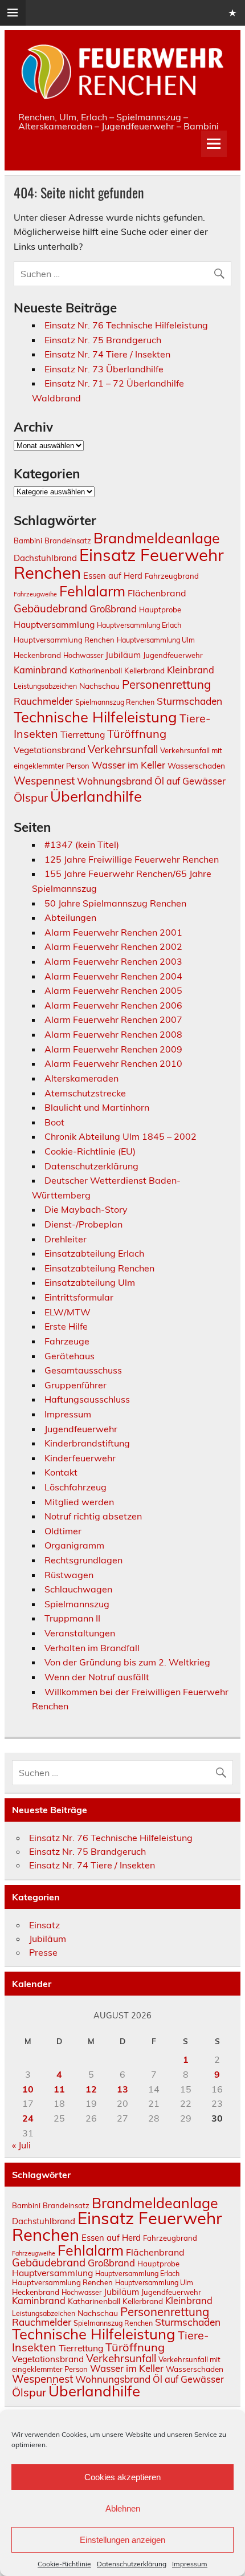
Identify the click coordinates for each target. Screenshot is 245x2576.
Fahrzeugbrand (172, 576)
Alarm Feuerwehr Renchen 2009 (113, 1049)
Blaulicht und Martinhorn (97, 1107)
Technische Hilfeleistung (95, 717)
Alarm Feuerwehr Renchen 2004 (113, 976)
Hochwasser (83, 655)
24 (28, 2118)
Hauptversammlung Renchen (64, 640)
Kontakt (61, 1472)
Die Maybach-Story (86, 1209)
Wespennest (44, 781)
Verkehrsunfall (123, 749)
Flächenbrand (157, 593)
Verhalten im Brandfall (92, 1648)
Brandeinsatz (68, 541)
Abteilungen (70, 917)
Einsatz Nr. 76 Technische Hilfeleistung (126, 325)
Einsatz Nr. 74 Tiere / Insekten (107, 354)
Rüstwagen (69, 1575)
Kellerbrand (144, 670)
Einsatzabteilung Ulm (90, 1282)
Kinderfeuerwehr (80, 1458)
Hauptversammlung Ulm (156, 640)
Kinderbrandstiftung (87, 1443)
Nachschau (99, 686)
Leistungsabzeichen (45, 686)
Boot (54, 1122)
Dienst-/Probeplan (83, 1224)
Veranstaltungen (80, 1633)
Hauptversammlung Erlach (139, 625)
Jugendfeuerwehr (173, 655)
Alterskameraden (81, 1078)
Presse (43, 1952)
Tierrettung (83, 734)
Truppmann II (72, 1618)
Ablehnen (123, 2508)
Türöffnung (137, 734)
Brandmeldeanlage (157, 538)
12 (91, 2089)
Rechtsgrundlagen (83, 1560)
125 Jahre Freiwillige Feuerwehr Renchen (132, 859)
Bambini (28, 541)
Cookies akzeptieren (122, 2477)
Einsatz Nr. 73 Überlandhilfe (104, 369)
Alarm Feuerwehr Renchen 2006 (113, 1005)
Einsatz (44, 1925)
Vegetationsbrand (50, 750)
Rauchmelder (43, 701)
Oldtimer (63, 1531)
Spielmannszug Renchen (115, 702)
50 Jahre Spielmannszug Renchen (115, 903)
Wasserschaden (196, 765)
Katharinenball (96, 670)
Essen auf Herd (113, 576)
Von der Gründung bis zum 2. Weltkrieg (127, 1662)
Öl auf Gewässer (190, 781)
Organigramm (74, 1545)
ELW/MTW (68, 1312)
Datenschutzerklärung (132, 2564)
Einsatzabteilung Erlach (94, 1253)
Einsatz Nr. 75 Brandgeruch (103, 340)
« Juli (21, 2145)
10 (28, 2089)
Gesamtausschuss (83, 1370)
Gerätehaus (70, 1356)
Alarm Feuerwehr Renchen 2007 (113, 1019)
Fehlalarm (92, 591)
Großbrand (113, 609)
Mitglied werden (79, 1502)
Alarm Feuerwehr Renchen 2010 (113, 1063)
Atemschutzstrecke (85, 1093)
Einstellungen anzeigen (122, 2540)
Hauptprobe (160, 610)
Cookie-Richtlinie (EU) (90, 1151)
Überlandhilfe (96, 796)
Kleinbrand (191, 670)
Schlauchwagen (78, 1589)
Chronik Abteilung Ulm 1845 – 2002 (121, 1136)
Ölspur (31, 797)
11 (59, 2089)
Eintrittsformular (79, 1297)
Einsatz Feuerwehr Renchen (119, 564)
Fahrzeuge (67, 1341)
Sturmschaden (189, 701)
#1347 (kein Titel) (82, 844)
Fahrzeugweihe (35, 594)
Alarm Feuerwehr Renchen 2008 (113, 1034)
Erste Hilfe (66, 1326)
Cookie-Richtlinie (64, 2564)
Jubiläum (123, 655)
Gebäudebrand (50, 608)
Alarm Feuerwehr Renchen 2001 (113, 932)
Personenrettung (166, 684)
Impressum (190, 2564)
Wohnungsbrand (115, 781)
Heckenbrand (37, 655)
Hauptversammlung (54, 624)
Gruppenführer (75, 1385)
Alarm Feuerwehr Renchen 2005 (113, 990)
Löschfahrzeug (75, 1487)
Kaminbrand (40, 670)
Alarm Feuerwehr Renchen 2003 (113, 961)
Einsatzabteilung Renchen (99, 1268)
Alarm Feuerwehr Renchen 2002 (113, 946)
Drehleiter (66, 1239)
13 (122, 2089)
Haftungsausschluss (87, 1399)
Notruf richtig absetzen (93, 1516)
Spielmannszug (77, 1604)
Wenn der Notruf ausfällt (97, 1677)
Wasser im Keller (128, 765)
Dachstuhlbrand (45, 558)
